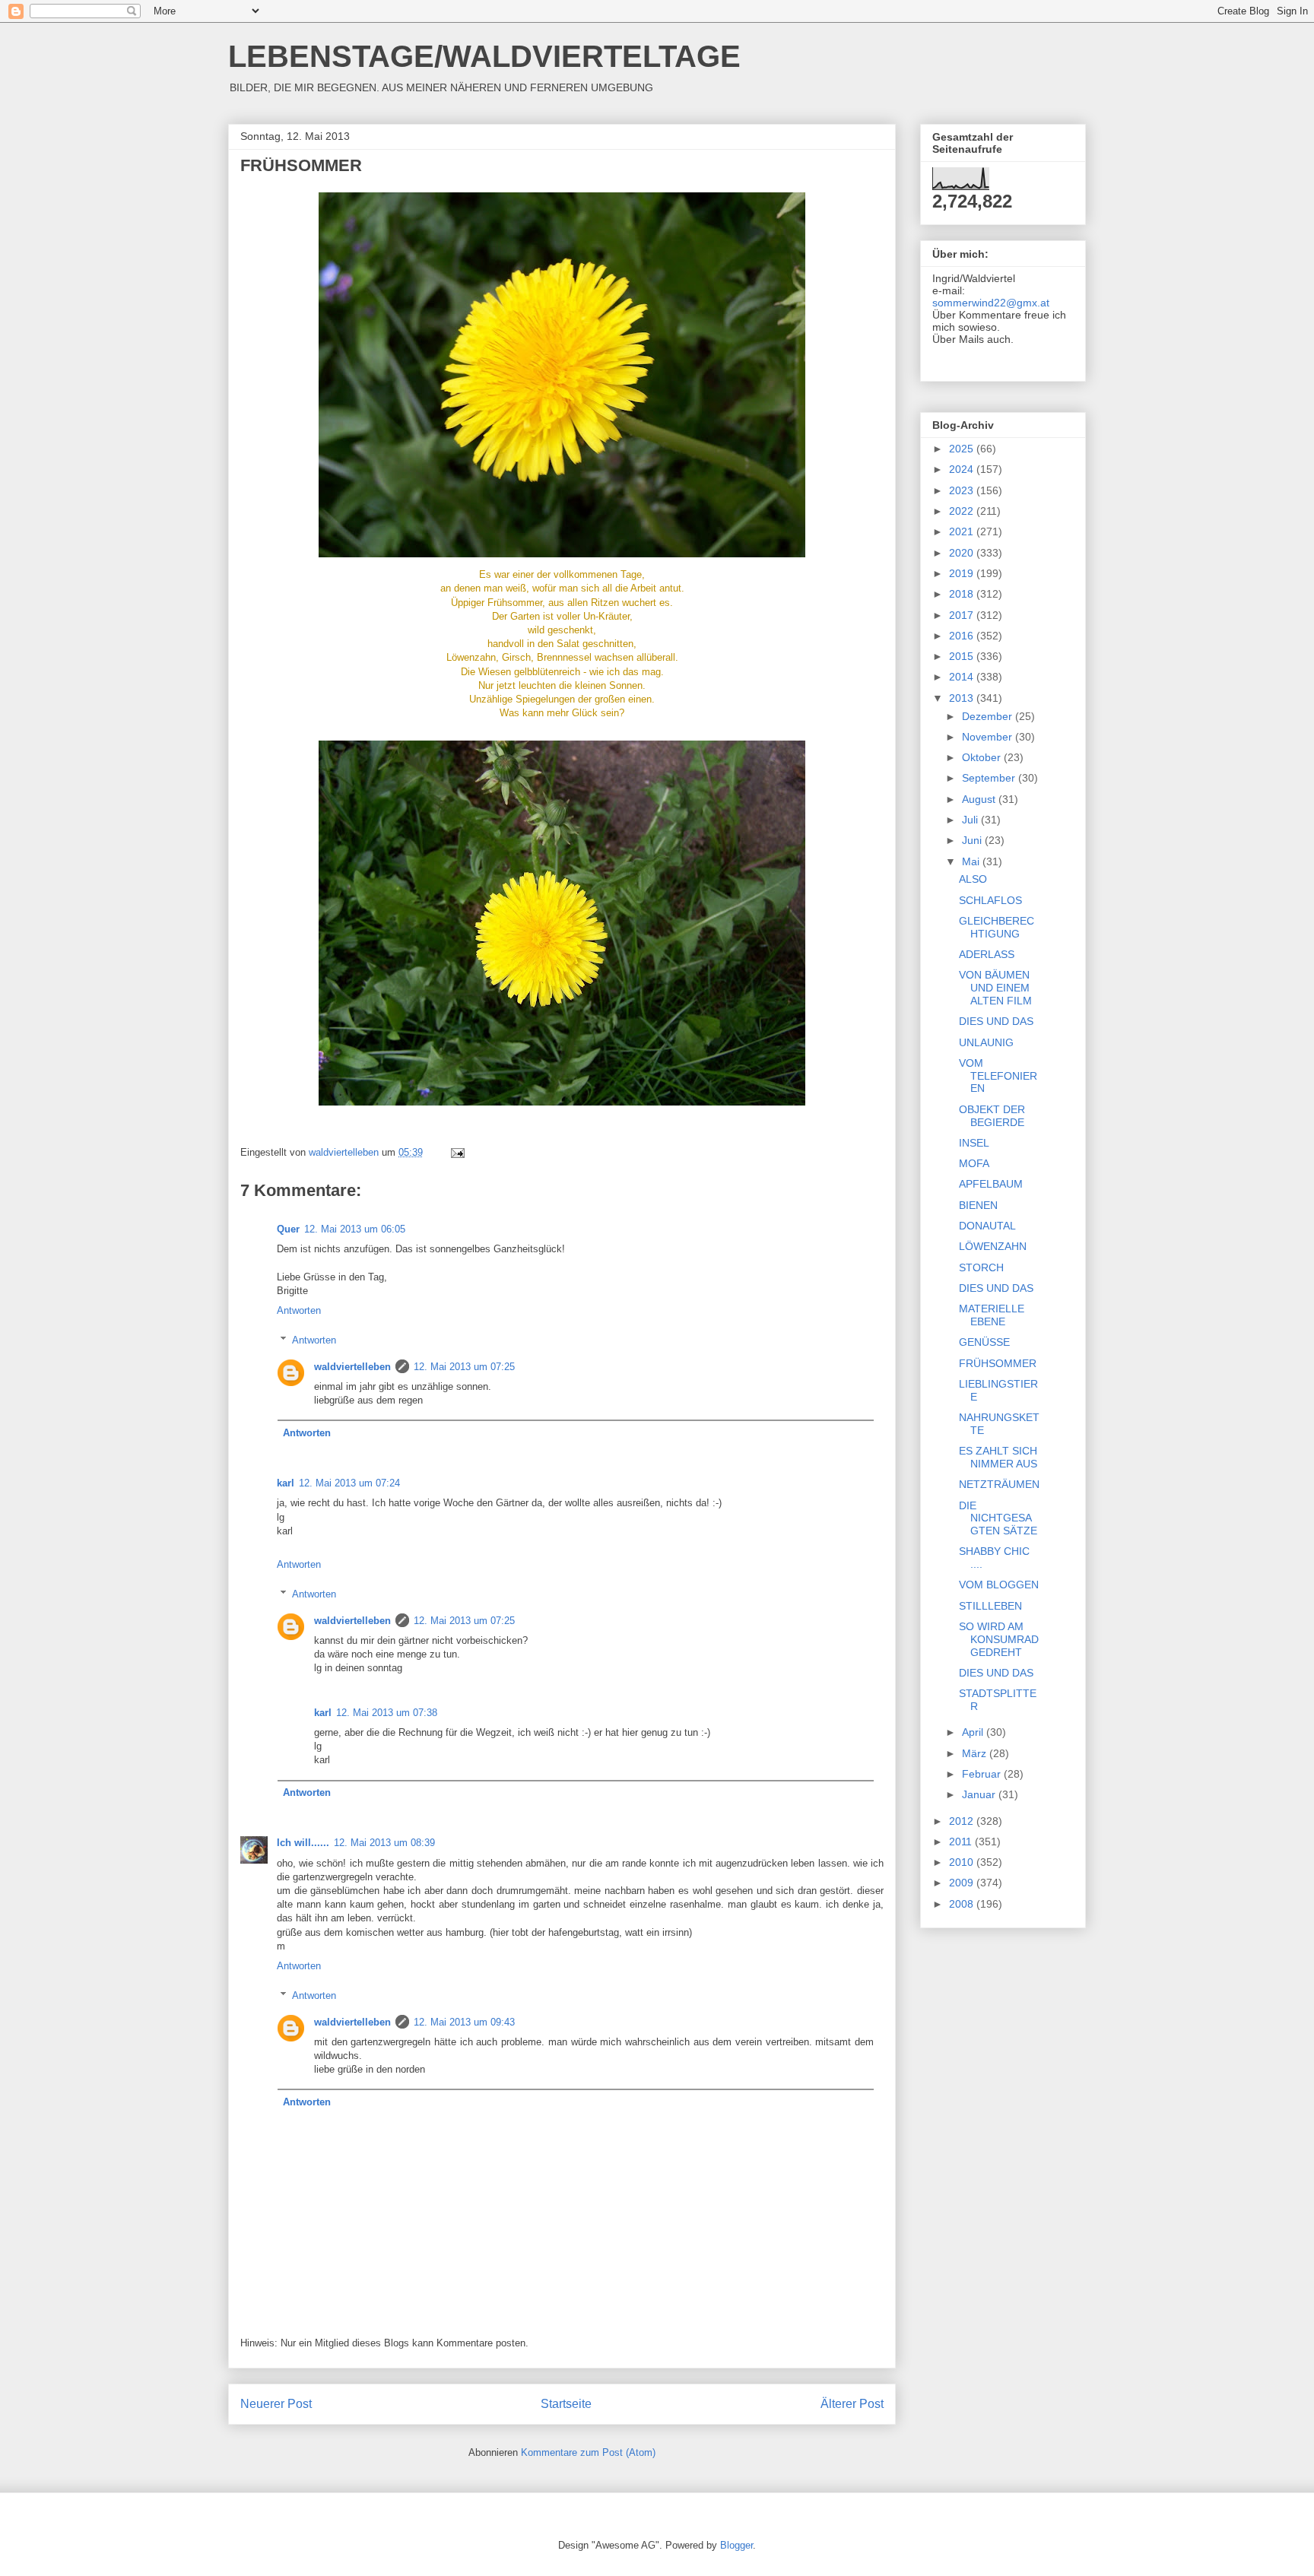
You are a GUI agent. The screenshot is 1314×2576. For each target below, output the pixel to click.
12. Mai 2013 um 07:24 (349, 1483)
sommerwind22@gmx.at (991, 303)
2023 (963, 490)
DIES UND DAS (996, 1021)
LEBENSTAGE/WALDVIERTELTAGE (484, 56)
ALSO (973, 879)
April (974, 1732)
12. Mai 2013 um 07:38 (387, 1713)
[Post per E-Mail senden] (457, 1152)
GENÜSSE (984, 1342)
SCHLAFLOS (990, 900)
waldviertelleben (352, 1367)
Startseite (566, 2404)
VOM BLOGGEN (999, 1585)
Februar (983, 1774)
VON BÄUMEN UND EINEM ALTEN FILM (995, 988)
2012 (963, 1821)
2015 (963, 656)
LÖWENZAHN (993, 1246)
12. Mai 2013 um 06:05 (355, 1229)
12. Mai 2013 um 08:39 (384, 1843)
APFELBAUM (991, 1184)
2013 (963, 698)
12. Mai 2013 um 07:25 (464, 1367)
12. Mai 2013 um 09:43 (464, 2022)
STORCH (981, 1267)
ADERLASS (987, 954)
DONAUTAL (987, 1226)
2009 (963, 1883)
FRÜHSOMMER (998, 1363)
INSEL (974, 1143)
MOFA (974, 1163)
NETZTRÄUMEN (999, 1484)
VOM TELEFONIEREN (998, 1076)
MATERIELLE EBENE (992, 1315)
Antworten (299, 1310)
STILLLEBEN (990, 1606)
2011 (962, 1842)
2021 (963, 531)
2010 (963, 1862)
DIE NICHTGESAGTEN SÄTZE (998, 1518)
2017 (963, 615)
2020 (963, 553)
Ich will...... (303, 1843)
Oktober (983, 757)
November (989, 737)
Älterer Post (852, 2404)
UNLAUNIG (986, 1042)
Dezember (989, 716)
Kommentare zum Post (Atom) (588, 2452)
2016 (963, 636)
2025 (963, 449)
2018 (963, 594)
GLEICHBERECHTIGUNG (997, 927)
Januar (980, 1794)
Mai (972, 861)
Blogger (736, 2545)
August (980, 799)
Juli (971, 820)
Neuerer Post (276, 2404)
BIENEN (978, 1205)
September (990, 778)
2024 (963, 469)
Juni (973, 840)
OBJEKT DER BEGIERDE (992, 1116)
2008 (963, 1904)
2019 (963, 573)
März (976, 1753)
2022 (963, 511)
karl (286, 1483)
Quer (288, 1229)
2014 (963, 677)
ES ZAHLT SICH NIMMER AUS (998, 1457)
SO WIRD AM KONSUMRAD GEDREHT (999, 1639)
